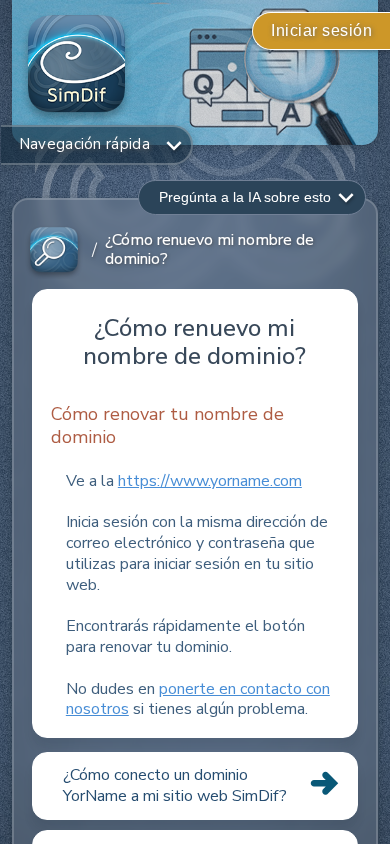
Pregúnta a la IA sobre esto (245, 197)
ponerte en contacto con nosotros (198, 699)
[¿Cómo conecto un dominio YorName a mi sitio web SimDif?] (195, 819)
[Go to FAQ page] (54, 250)
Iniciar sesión (321, 30)
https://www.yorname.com (210, 481)
